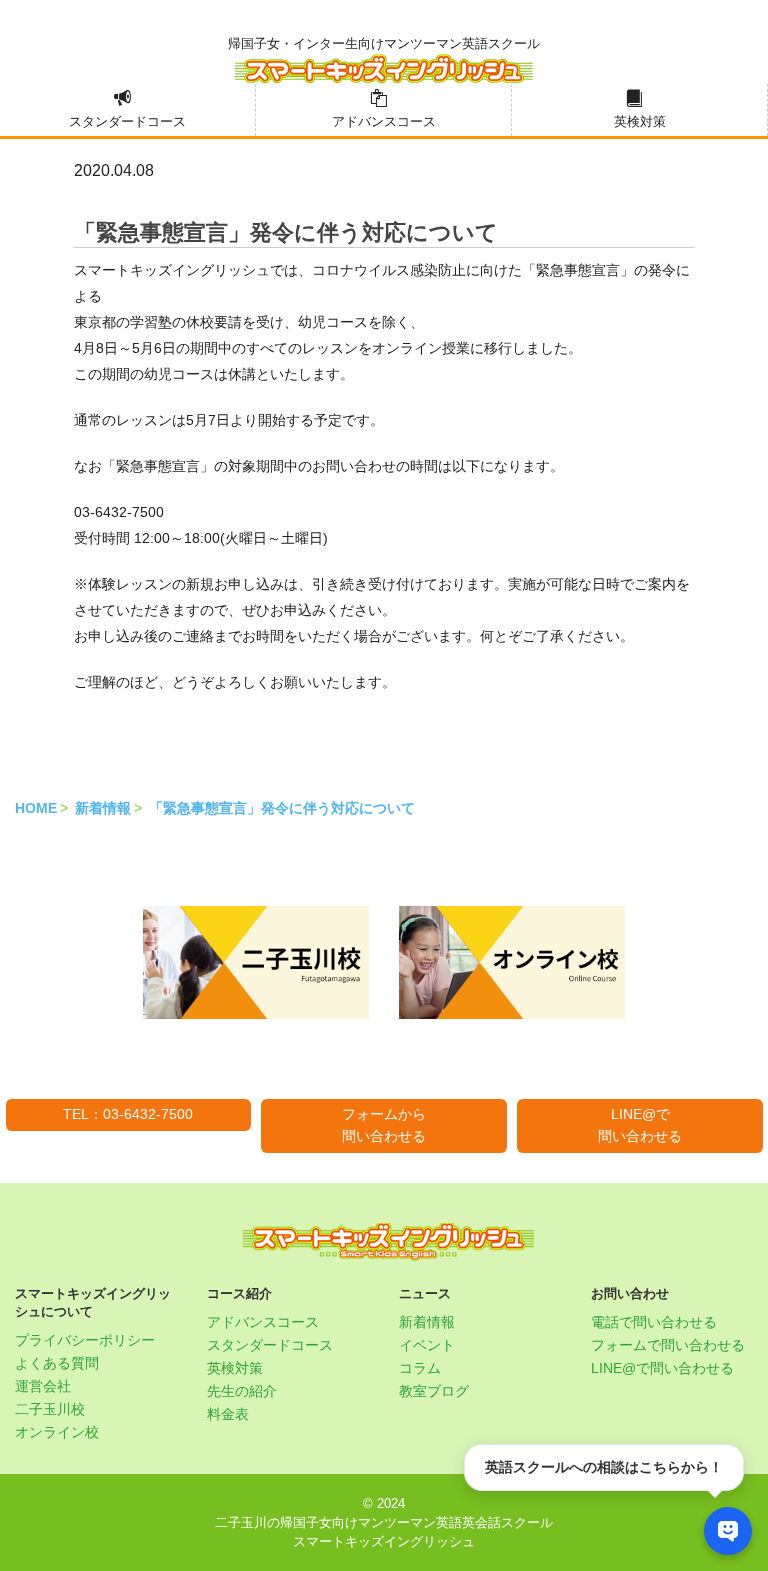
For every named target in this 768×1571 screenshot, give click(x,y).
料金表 (228, 1414)
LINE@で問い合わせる (640, 1125)
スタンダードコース (127, 121)
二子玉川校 (50, 1409)
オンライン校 (57, 1432)
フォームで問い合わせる (668, 1345)
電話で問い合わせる (654, 1322)
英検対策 (640, 121)
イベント (427, 1345)
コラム (420, 1368)
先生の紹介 (242, 1391)
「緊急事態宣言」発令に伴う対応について (282, 808)
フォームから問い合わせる (384, 1125)
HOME (36, 808)
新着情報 (103, 808)
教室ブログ (434, 1391)
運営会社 (43, 1386)
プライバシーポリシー (85, 1340)
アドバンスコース (384, 121)
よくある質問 (57, 1363)
